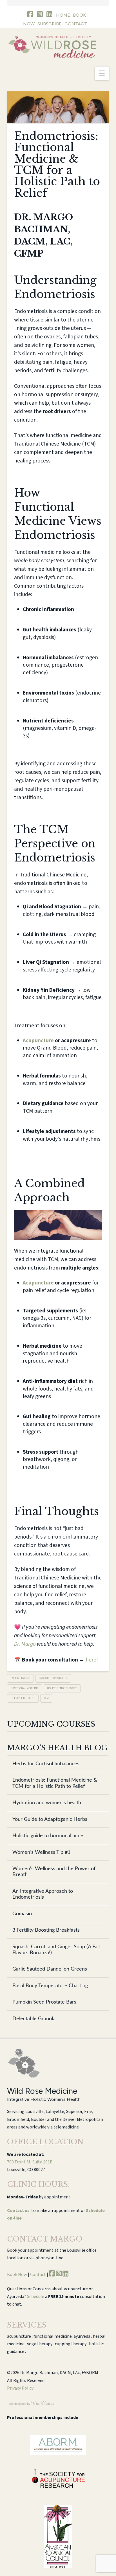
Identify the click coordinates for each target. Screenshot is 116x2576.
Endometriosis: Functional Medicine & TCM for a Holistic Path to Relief (55, 1783)
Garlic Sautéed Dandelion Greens (50, 1969)
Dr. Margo (25, 1644)
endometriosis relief (53, 1678)
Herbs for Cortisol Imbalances (46, 1764)
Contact (38, 2275)
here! (92, 1660)
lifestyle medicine (23, 1698)
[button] (102, 73)
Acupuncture (38, 1041)
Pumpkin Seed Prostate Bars (44, 2002)
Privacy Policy (20, 2388)
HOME (63, 15)
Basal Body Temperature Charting (50, 1986)
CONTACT (76, 24)
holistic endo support (62, 1688)
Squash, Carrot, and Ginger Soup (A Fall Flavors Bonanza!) (56, 1950)
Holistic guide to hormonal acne (48, 1836)
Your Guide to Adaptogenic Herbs (50, 1819)
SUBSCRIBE (50, 24)
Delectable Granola (34, 2019)
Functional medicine (24, 1688)
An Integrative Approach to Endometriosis (43, 1894)
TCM (46, 1698)
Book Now (17, 2275)
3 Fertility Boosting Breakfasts (46, 1930)
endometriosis (20, 1678)
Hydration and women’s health (47, 1803)
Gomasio (22, 1914)
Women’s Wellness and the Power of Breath (54, 1872)
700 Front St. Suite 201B (30, 2162)
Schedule (36, 2297)
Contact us (18, 2211)
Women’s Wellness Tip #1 (41, 1852)
